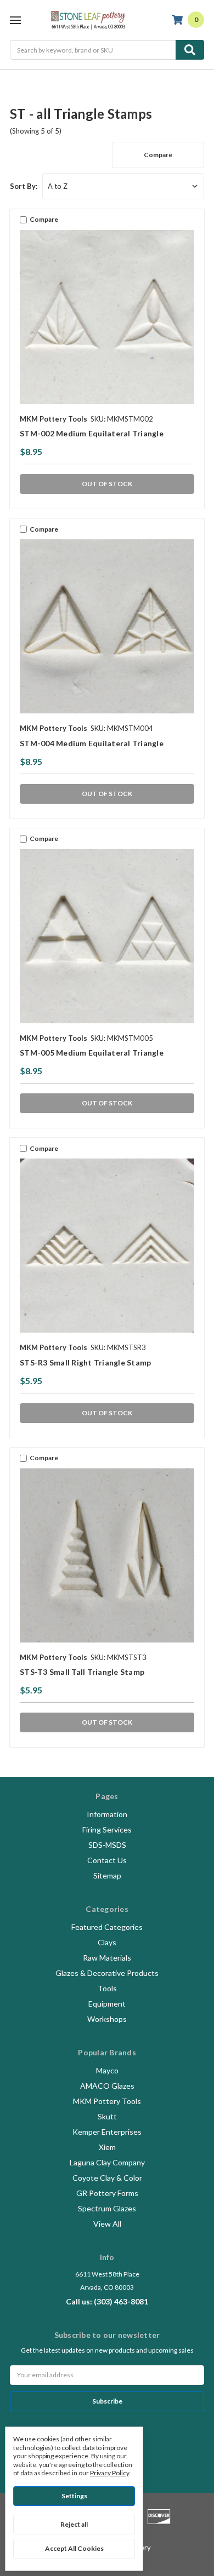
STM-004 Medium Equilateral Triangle (92, 743)
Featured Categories (107, 1927)
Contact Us (107, 1860)
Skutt (107, 2116)
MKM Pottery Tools (107, 2101)
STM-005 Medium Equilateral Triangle (92, 1053)
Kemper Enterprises (107, 2132)
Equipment (107, 2004)
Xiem (107, 2147)
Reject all (74, 2524)
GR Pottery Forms (107, 2193)
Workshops (107, 2019)
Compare (158, 155)
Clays (107, 1942)
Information (107, 1814)
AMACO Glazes (107, 2086)
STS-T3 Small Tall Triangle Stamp (82, 1672)
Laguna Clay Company (107, 2162)
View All (107, 2224)
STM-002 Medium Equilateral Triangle (92, 433)
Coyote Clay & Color (107, 2178)
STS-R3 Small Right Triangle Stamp (85, 1362)
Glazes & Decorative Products (107, 1973)
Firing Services (107, 1829)
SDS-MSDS (107, 1845)
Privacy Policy (109, 2473)
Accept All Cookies (74, 2548)
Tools (107, 1988)
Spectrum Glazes (107, 2208)
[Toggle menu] (15, 20)
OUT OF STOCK (107, 484)
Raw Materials (107, 1958)
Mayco (107, 2070)
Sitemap (107, 1875)
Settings (74, 2496)
